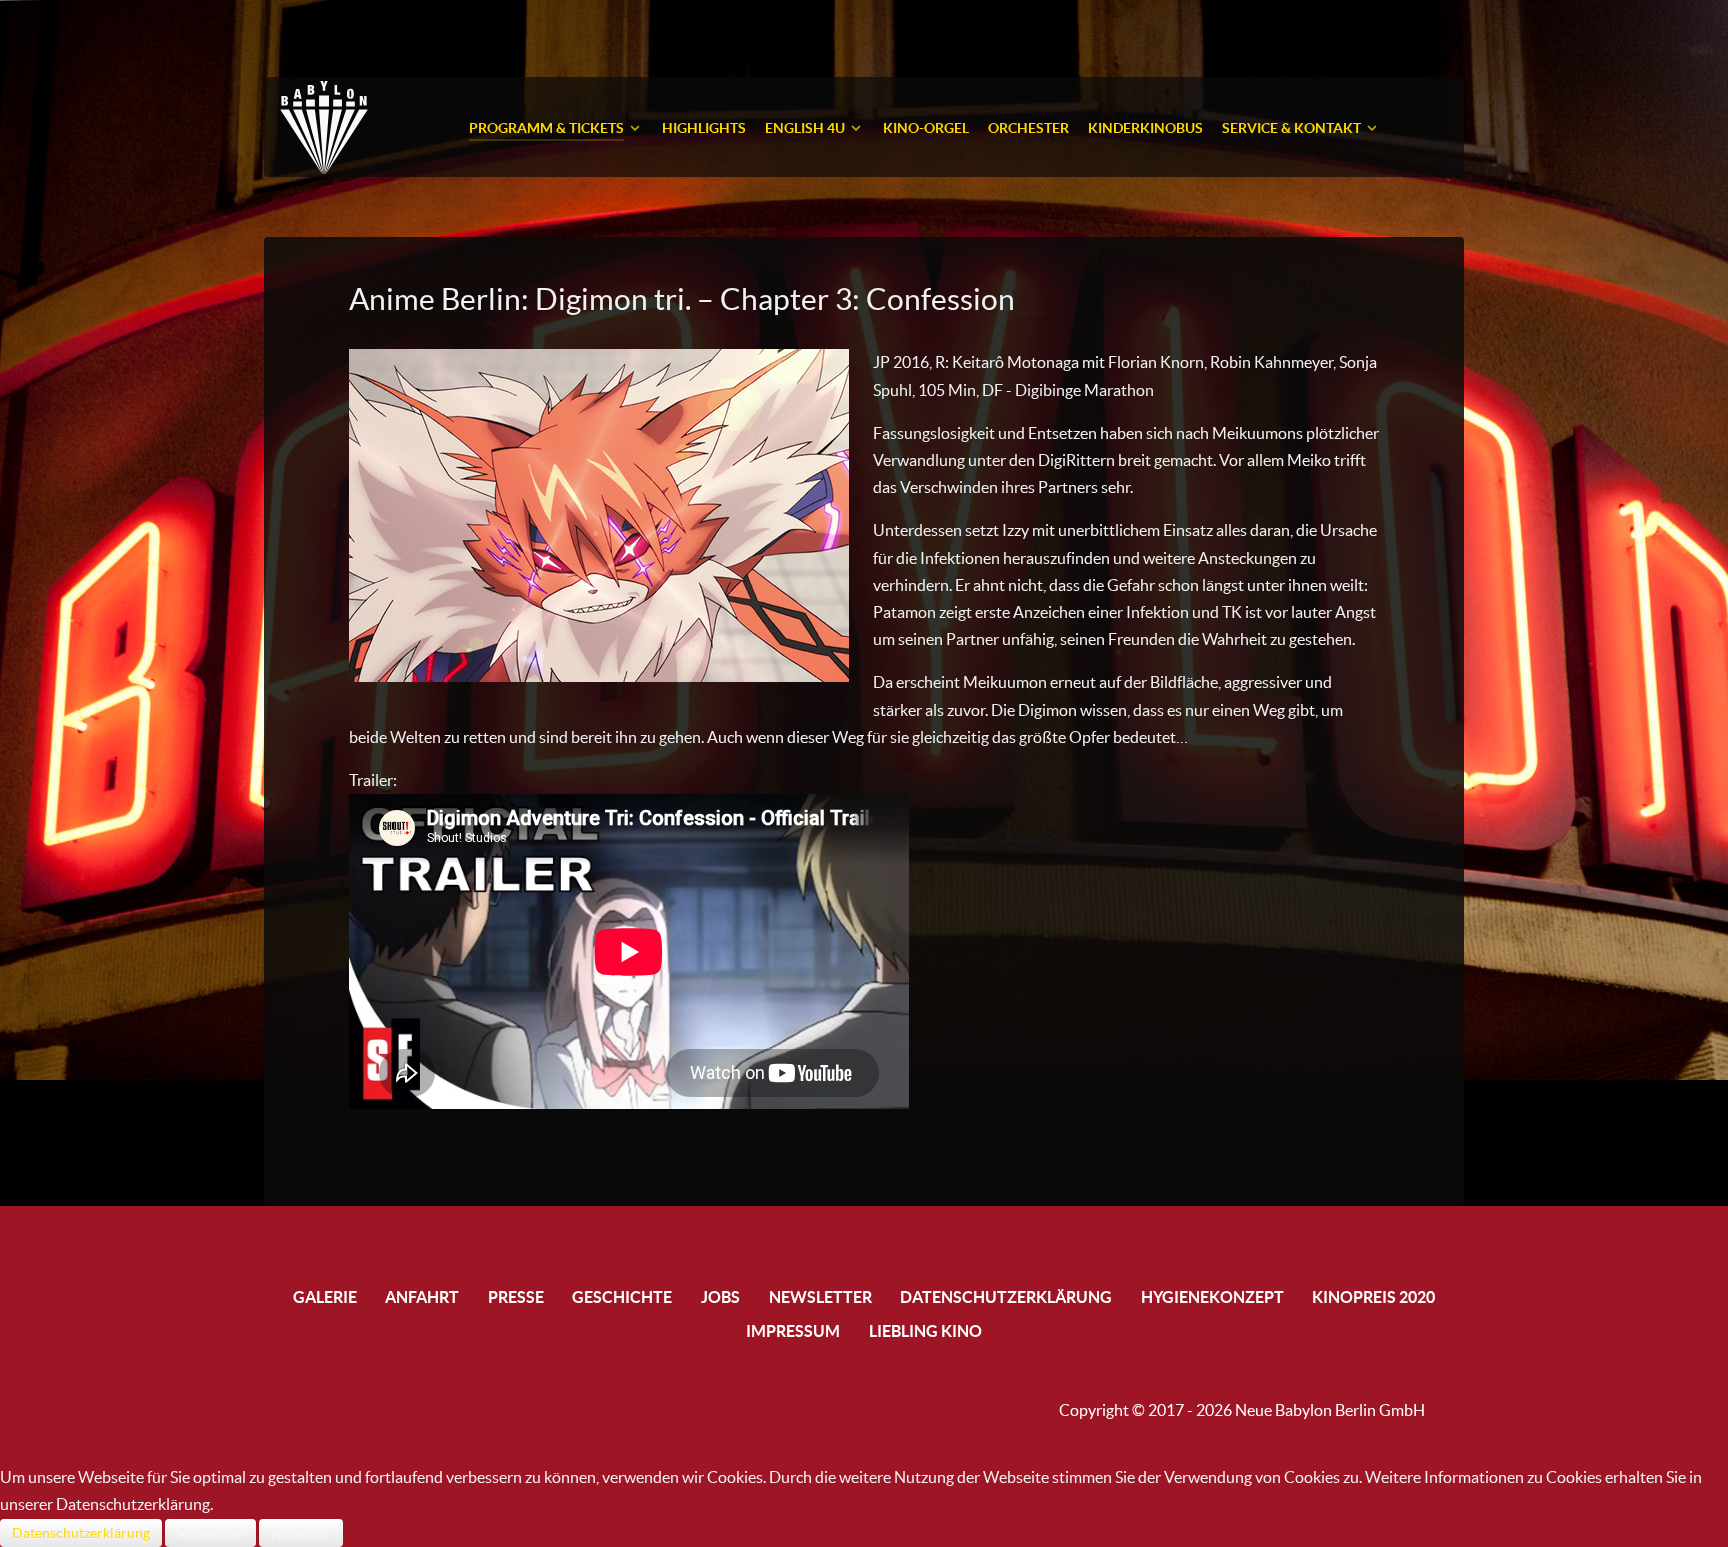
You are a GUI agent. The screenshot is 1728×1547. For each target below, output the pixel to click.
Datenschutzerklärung (81, 1533)
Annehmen (210, 1533)
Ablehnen (301, 1533)
